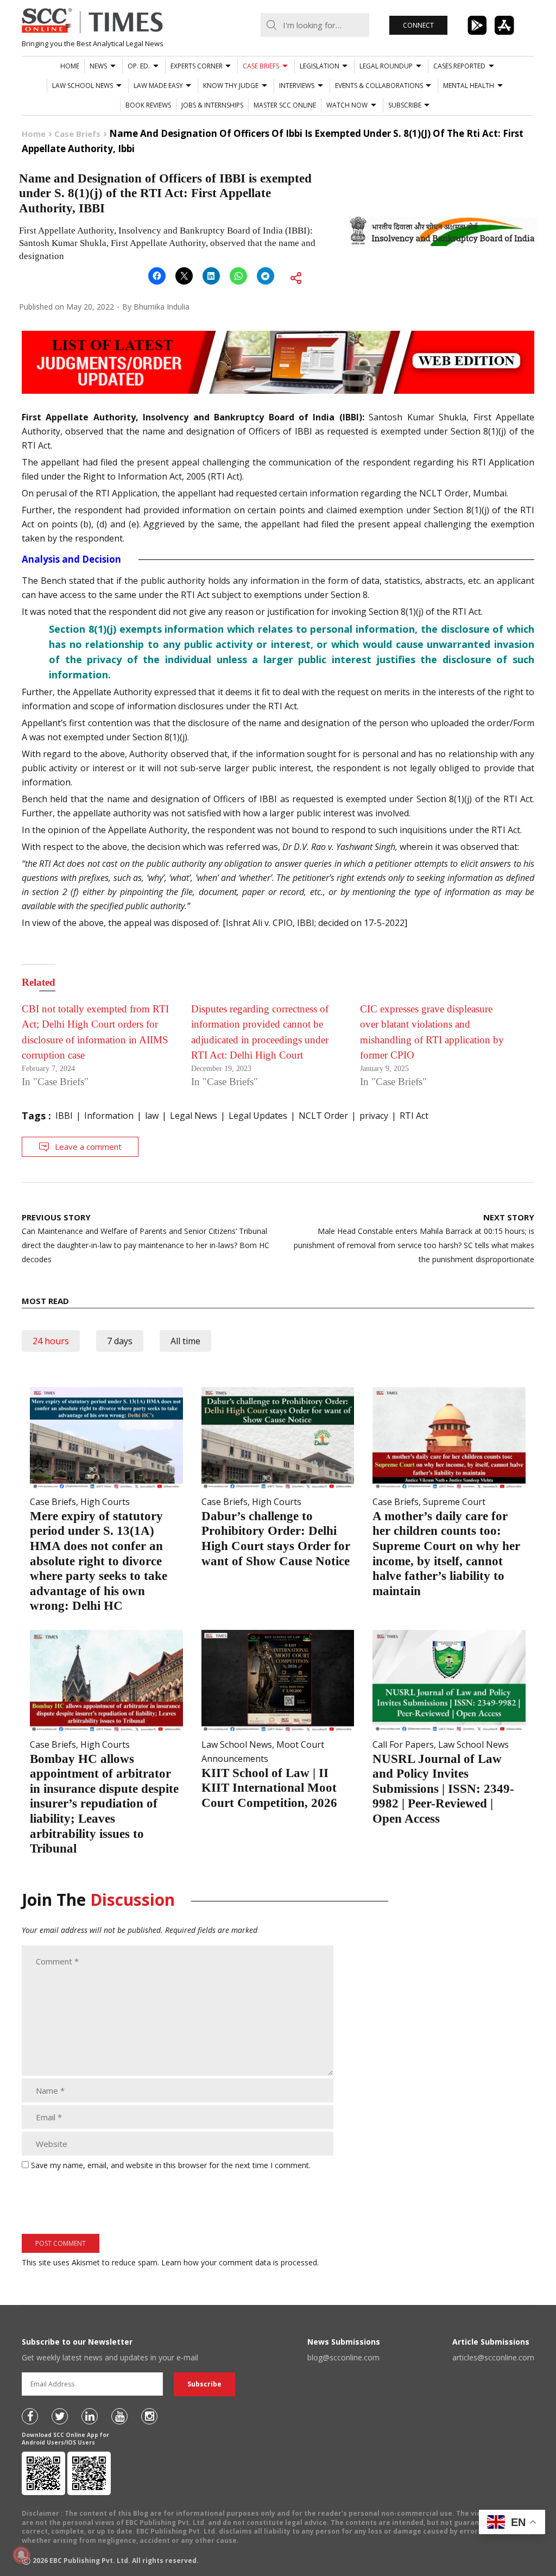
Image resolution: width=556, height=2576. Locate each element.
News (98, 66)
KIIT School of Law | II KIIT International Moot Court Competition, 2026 (269, 1788)
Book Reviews (148, 105)
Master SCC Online (285, 105)
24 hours (51, 1341)
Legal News (194, 1116)
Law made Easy (158, 86)
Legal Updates (258, 1116)
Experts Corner (197, 66)
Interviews (297, 86)
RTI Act (414, 1116)
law (152, 1116)
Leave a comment (88, 1147)
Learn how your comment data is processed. (240, 2262)
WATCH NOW (347, 105)
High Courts (105, 1502)
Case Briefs (261, 66)
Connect (418, 25)
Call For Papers (403, 1744)
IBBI (64, 1116)
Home (70, 66)
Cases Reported (459, 66)
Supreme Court (454, 1502)
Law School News (83, 86)
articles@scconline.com (493, 2357)
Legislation (320, 66)
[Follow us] (30, 2416)
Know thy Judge (231, 86)
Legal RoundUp (386, 66)
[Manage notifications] (21, 2555)
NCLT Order (323, 1116)
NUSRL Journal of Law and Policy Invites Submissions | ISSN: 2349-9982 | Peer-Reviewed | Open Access (443, 1789)
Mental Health (469, 86)
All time (185, 1341)
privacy (374, 1116)
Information (109, 1116)
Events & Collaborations (379, 86)
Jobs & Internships (212, 105)
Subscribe (405, 105)
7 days (120, 1341)
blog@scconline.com (343, 2357)
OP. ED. (139, 66)
